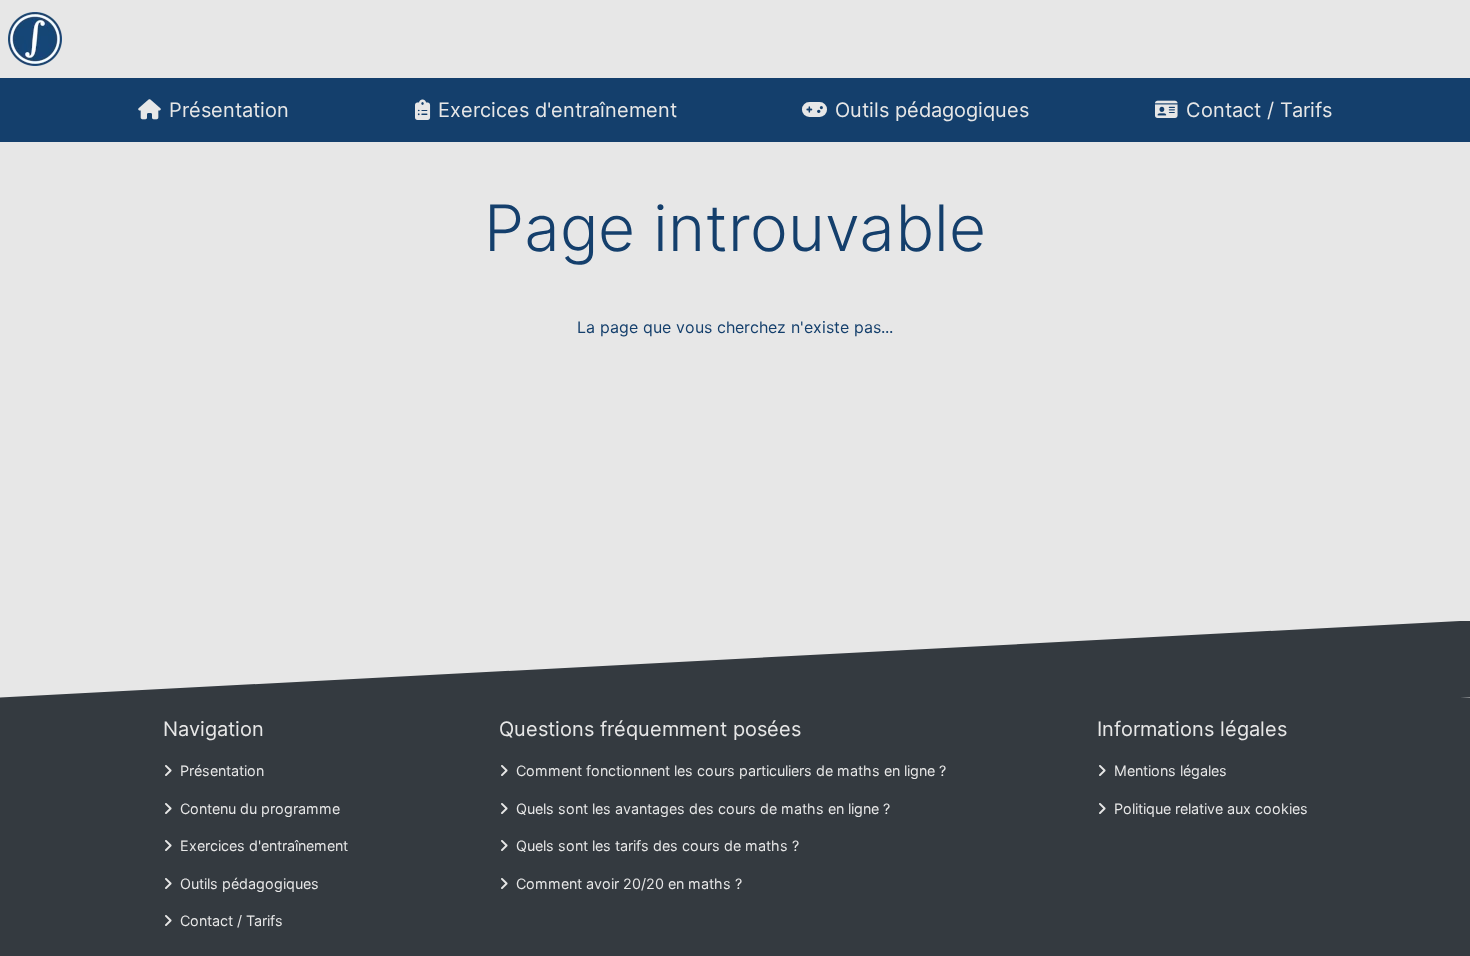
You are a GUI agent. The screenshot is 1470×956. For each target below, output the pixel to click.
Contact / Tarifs (1259, 110)
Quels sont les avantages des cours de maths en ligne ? (703, 808)
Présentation (229, 110)
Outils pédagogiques (932, 110)
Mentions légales (1170, 770)
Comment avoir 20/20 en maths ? (629, 883)
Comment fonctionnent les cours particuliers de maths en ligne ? (731, 770)
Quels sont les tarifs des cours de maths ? (657, 845)
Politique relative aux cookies (1211, 808)
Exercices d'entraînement (557, 110)
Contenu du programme (260, 808)
